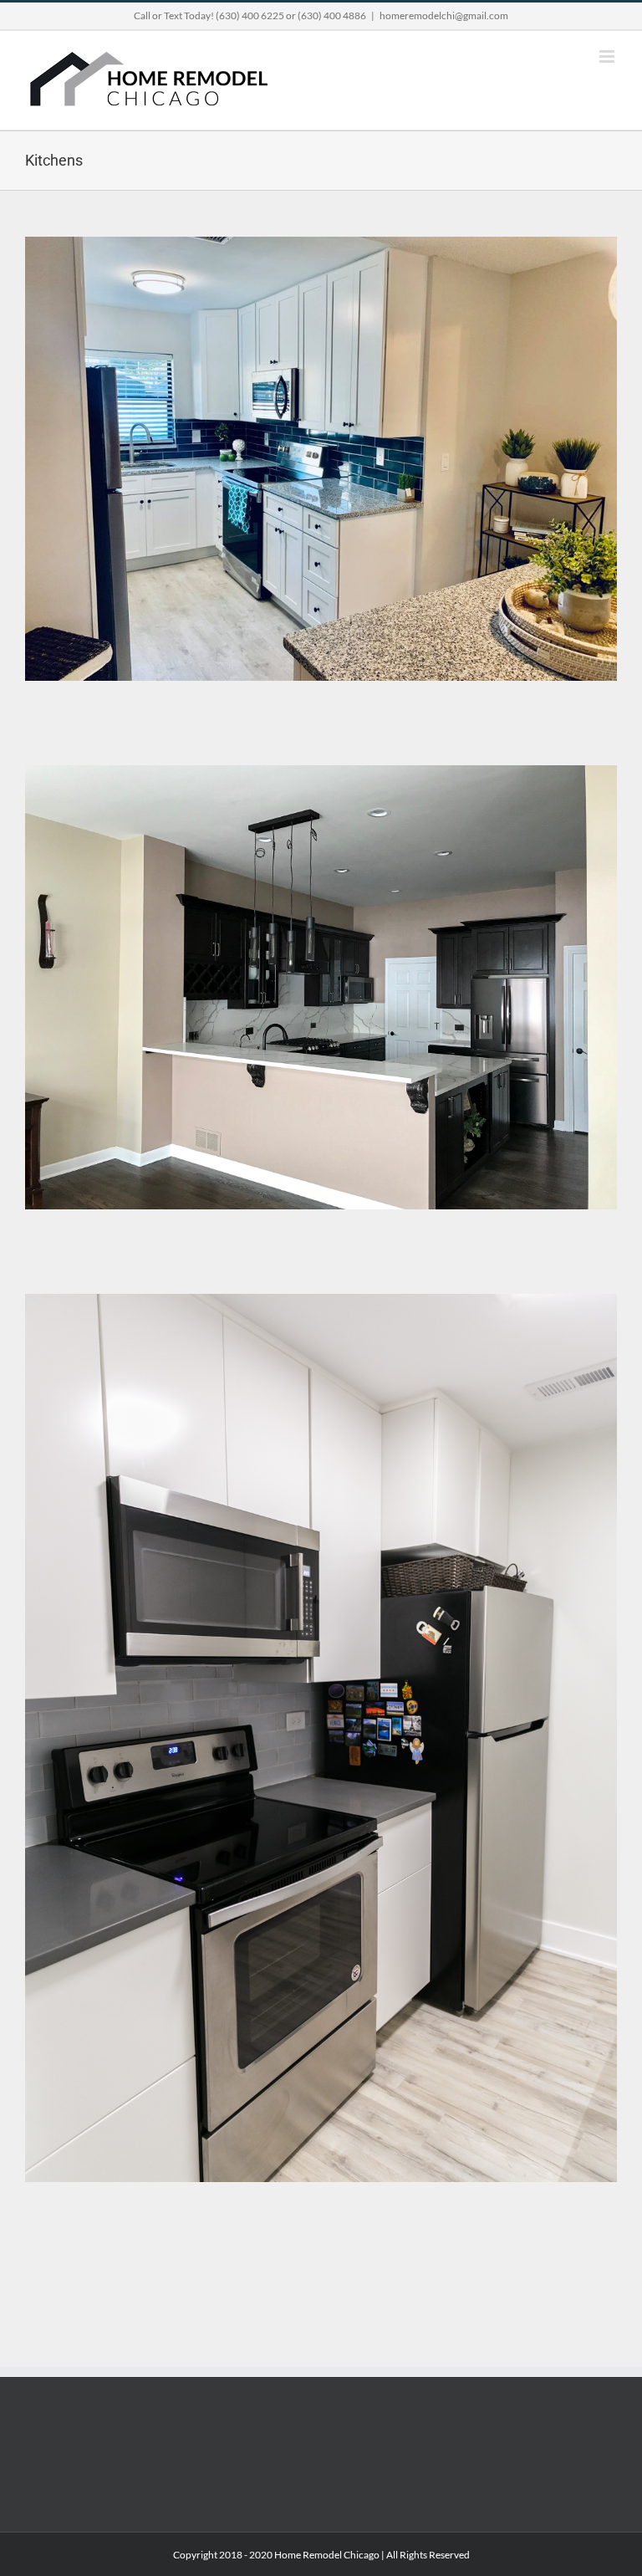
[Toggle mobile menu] (608, 56)
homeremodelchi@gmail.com (444, 15)
